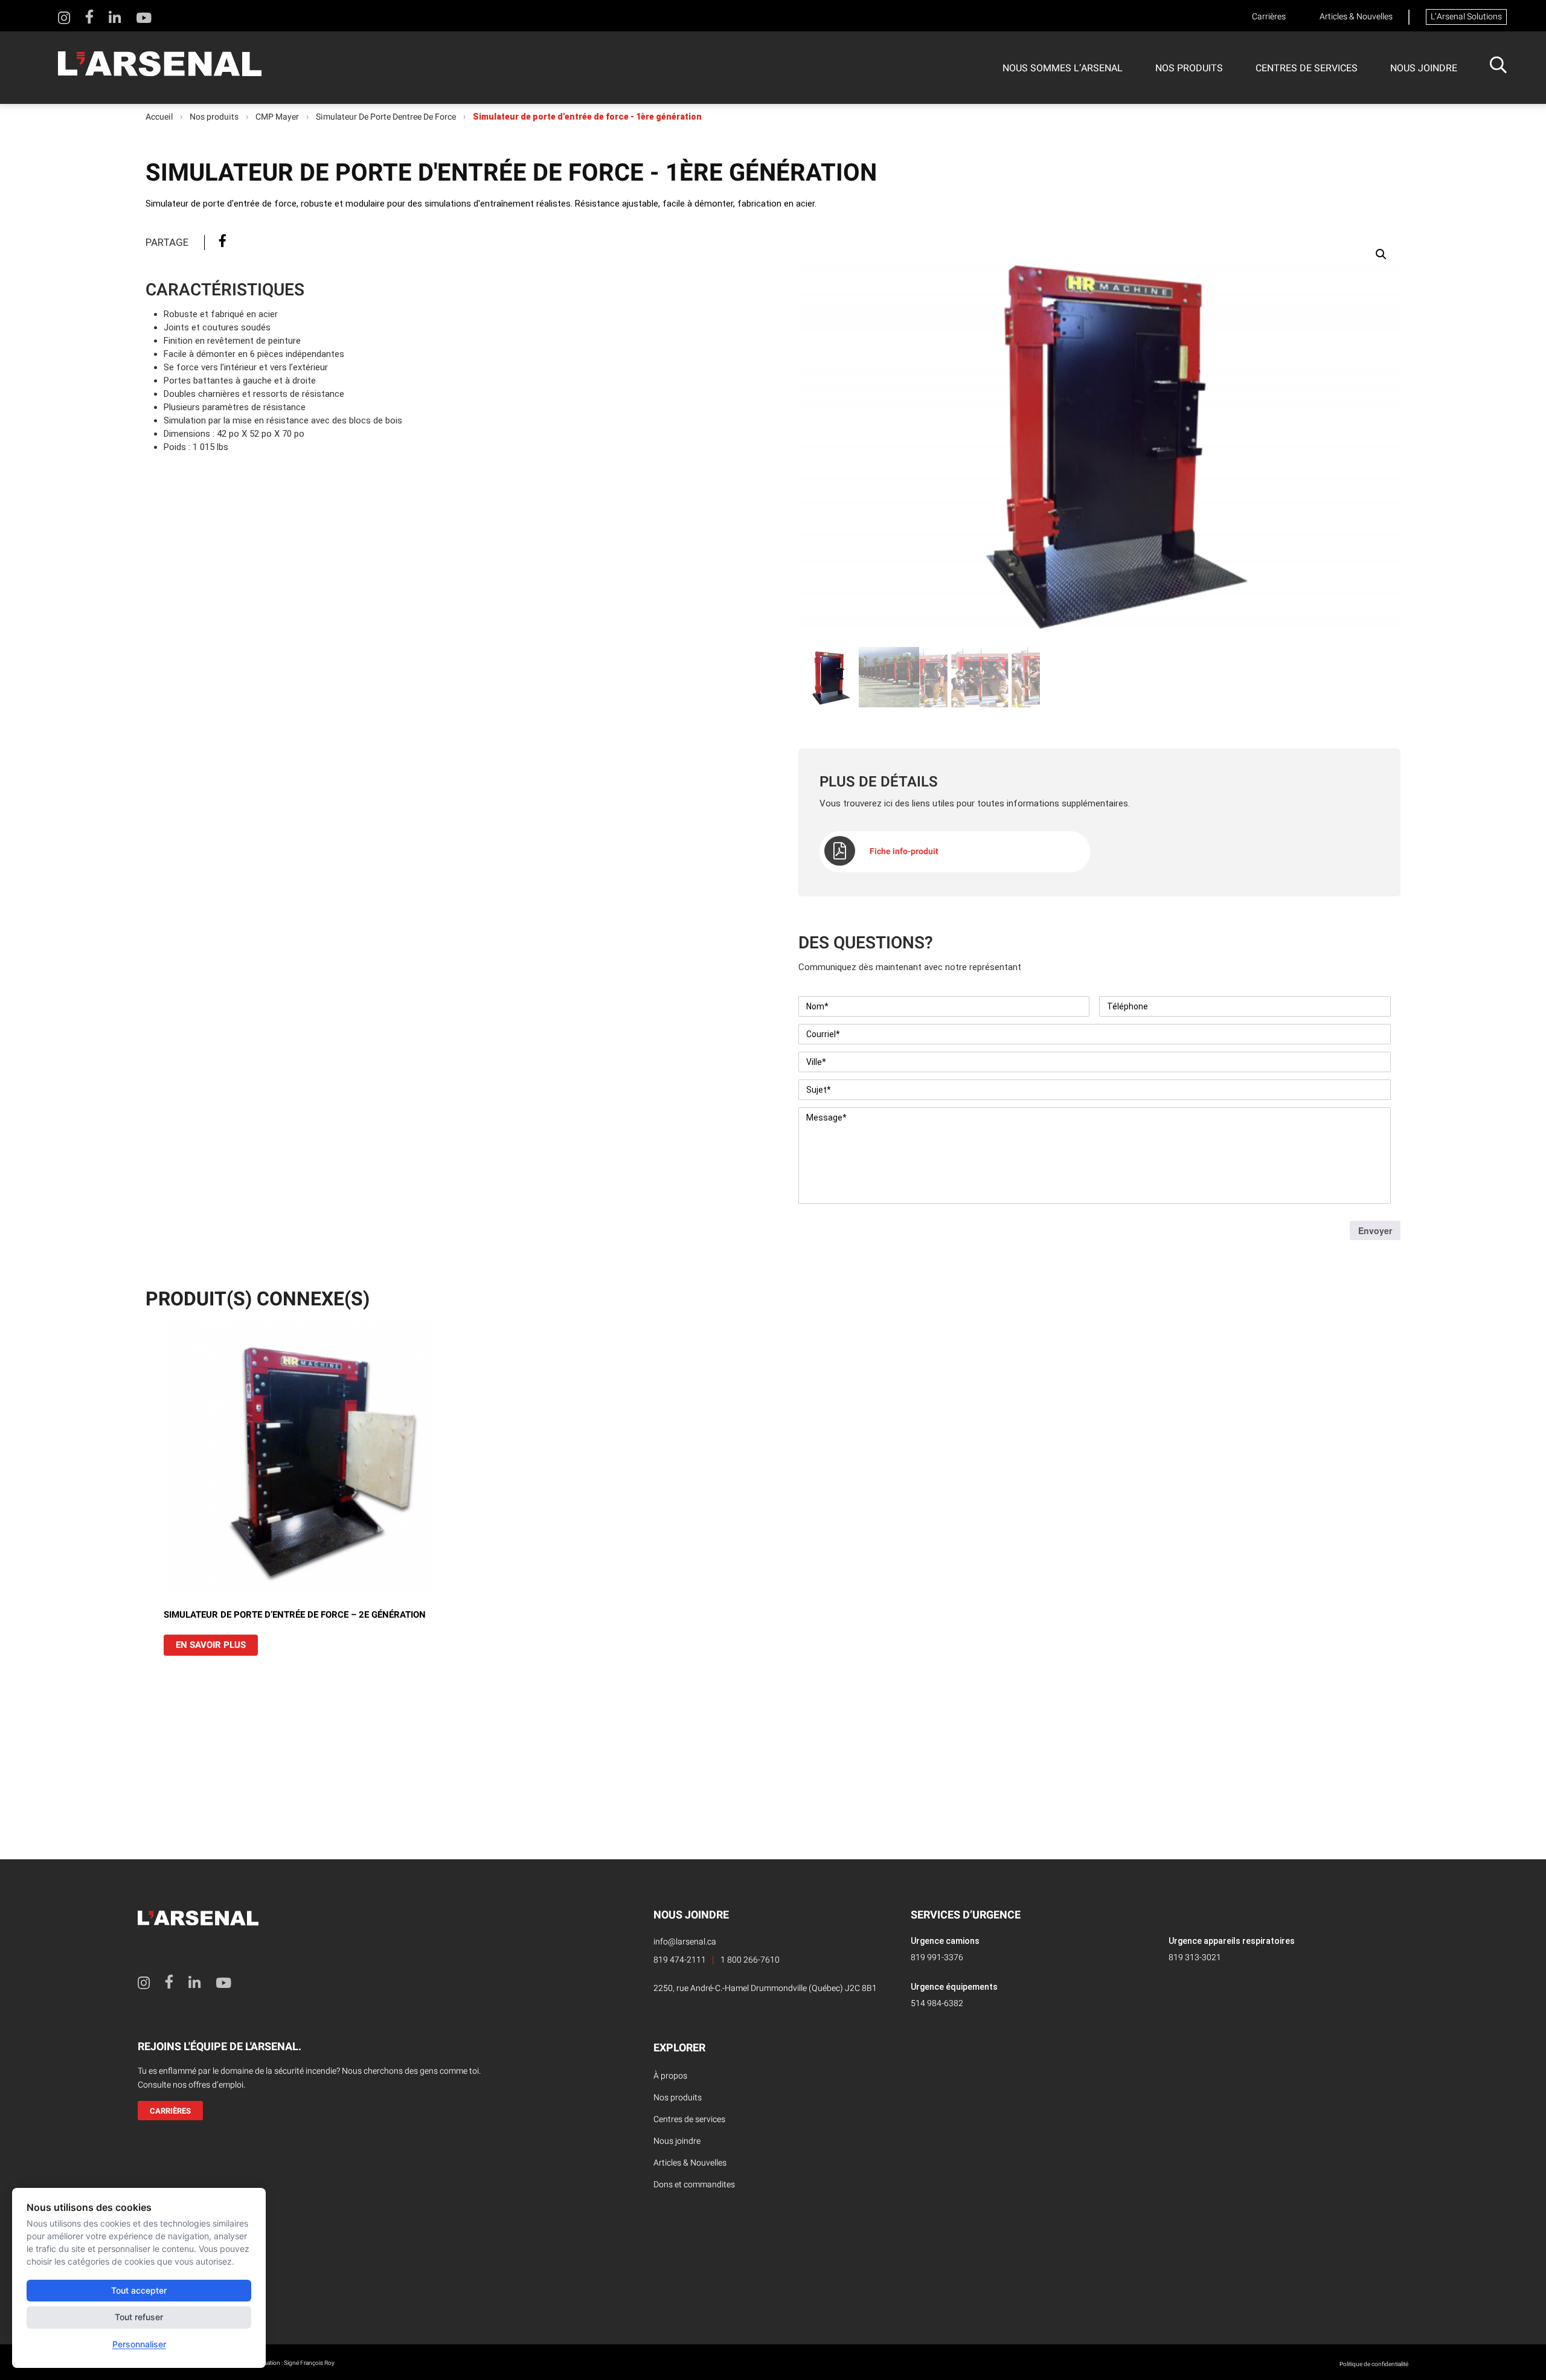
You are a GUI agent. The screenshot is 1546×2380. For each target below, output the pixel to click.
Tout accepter (139, 2290)
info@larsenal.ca (685, 1942)
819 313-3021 (1195, 1957)
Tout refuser (139, 2317)
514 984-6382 (937, 2003)
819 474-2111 (680, 1960)
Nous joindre (1424, 68)
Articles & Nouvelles (1356, 17)
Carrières (1269, 17)
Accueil (159, 117)
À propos (670, 2076)
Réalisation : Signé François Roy (293, 2363)
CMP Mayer (277, 117)
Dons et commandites (694, 2185)
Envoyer (1375, 1230)
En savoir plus (211, 1645)
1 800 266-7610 (750, 1960)
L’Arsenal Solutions (1466, 17)
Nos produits (1189, 68)
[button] (1381, 254)
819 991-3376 (937, 1957)
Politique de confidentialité (1374, 2364)
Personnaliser (139, 2344)
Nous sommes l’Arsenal (1063, 68)
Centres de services (1307, 68)
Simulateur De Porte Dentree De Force (386, 117)
